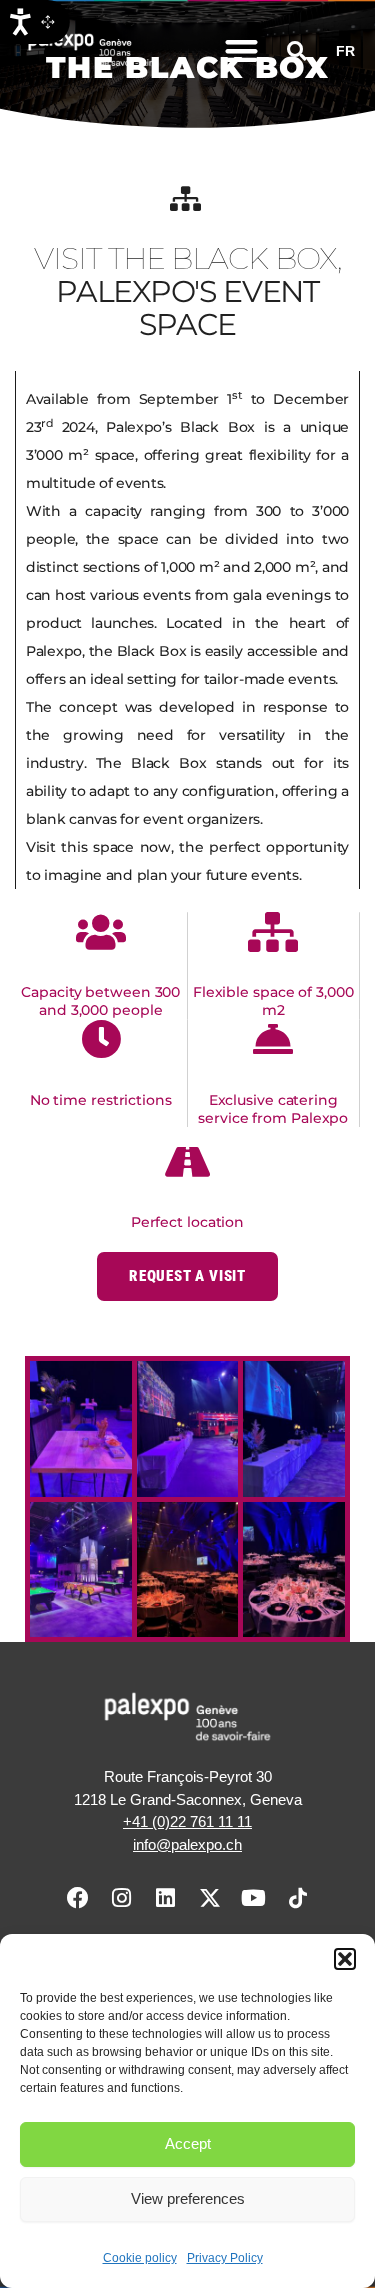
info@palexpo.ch (187, 1844)
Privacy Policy (225, 2258)
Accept (188, 2143)
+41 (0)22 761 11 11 (187, 1821)
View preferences (188, 2198)
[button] (345, 1959)
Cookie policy (140, 2258)
